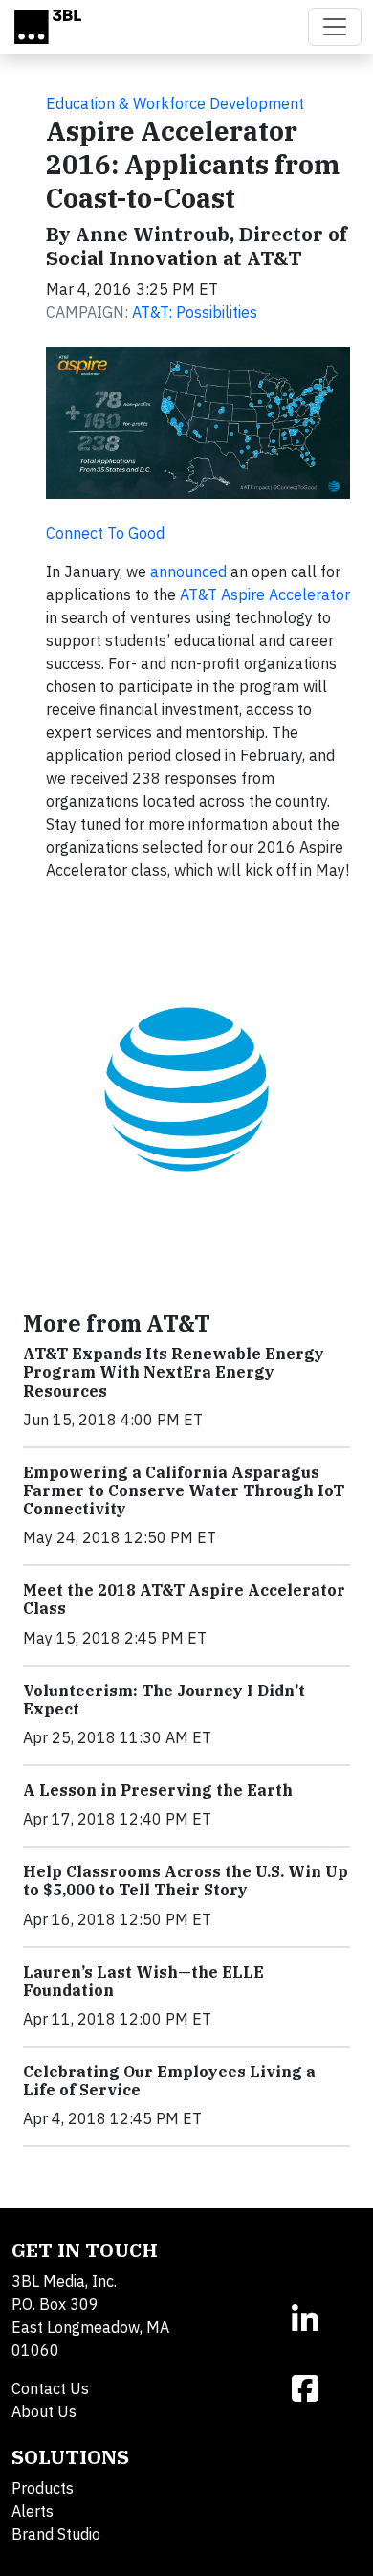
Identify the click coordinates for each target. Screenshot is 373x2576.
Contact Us (50, 2388)
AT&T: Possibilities (195, 312)
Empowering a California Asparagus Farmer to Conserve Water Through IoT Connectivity (184, 1490)
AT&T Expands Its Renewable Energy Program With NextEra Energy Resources (174, 1372)
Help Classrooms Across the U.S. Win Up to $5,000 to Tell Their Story (186, 1881)
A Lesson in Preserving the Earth (158, 1790)
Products (43, 2488)
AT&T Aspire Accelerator (265, 594)
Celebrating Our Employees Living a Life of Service (169, 2081)
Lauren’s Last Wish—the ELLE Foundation (143, 1981)
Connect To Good (105, 533)
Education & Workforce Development (175, 103)
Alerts (33, 2511)
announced (188, 571)
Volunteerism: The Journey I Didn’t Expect (164, 1700)
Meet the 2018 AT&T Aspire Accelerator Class (184, 1599)
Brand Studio (56, 2534)
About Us (44, 2411)
